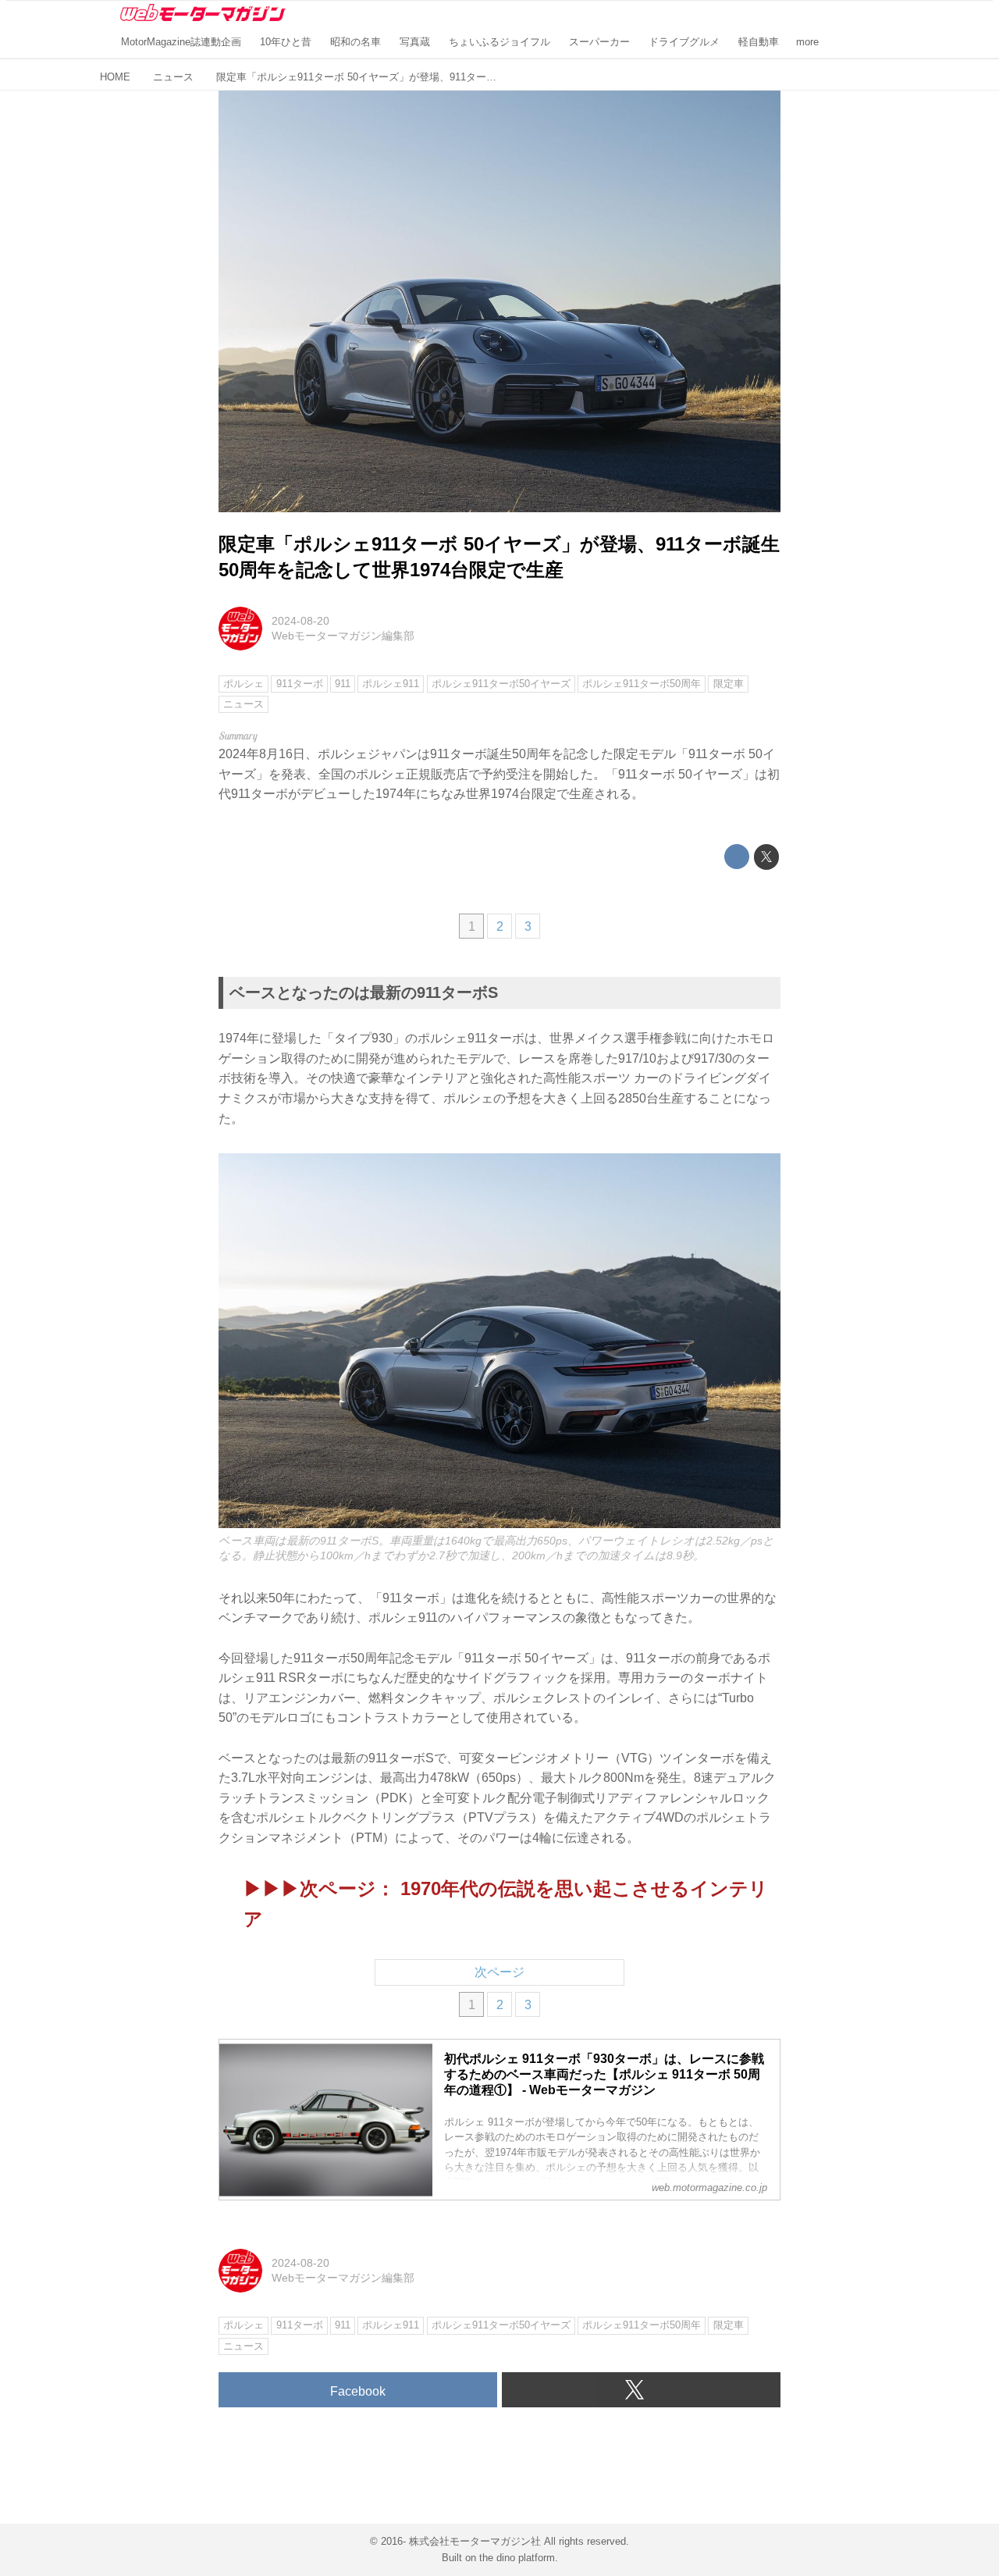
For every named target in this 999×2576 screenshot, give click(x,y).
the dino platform (517, 2558)
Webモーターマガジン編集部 (343, 636)
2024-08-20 (300, 621)
